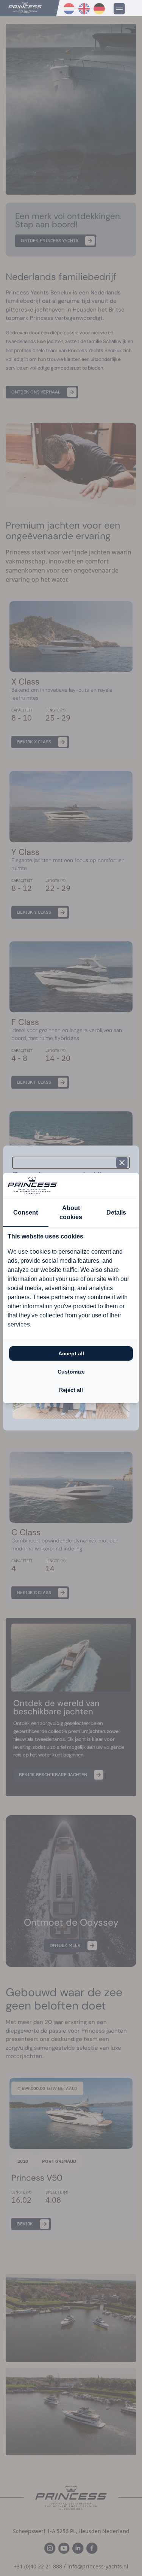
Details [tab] (116, 1212)
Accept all (71, 1353)
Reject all (71, 1390)
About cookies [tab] (71, 1212)
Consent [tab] (26, 1212)
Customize (71, 1372)
